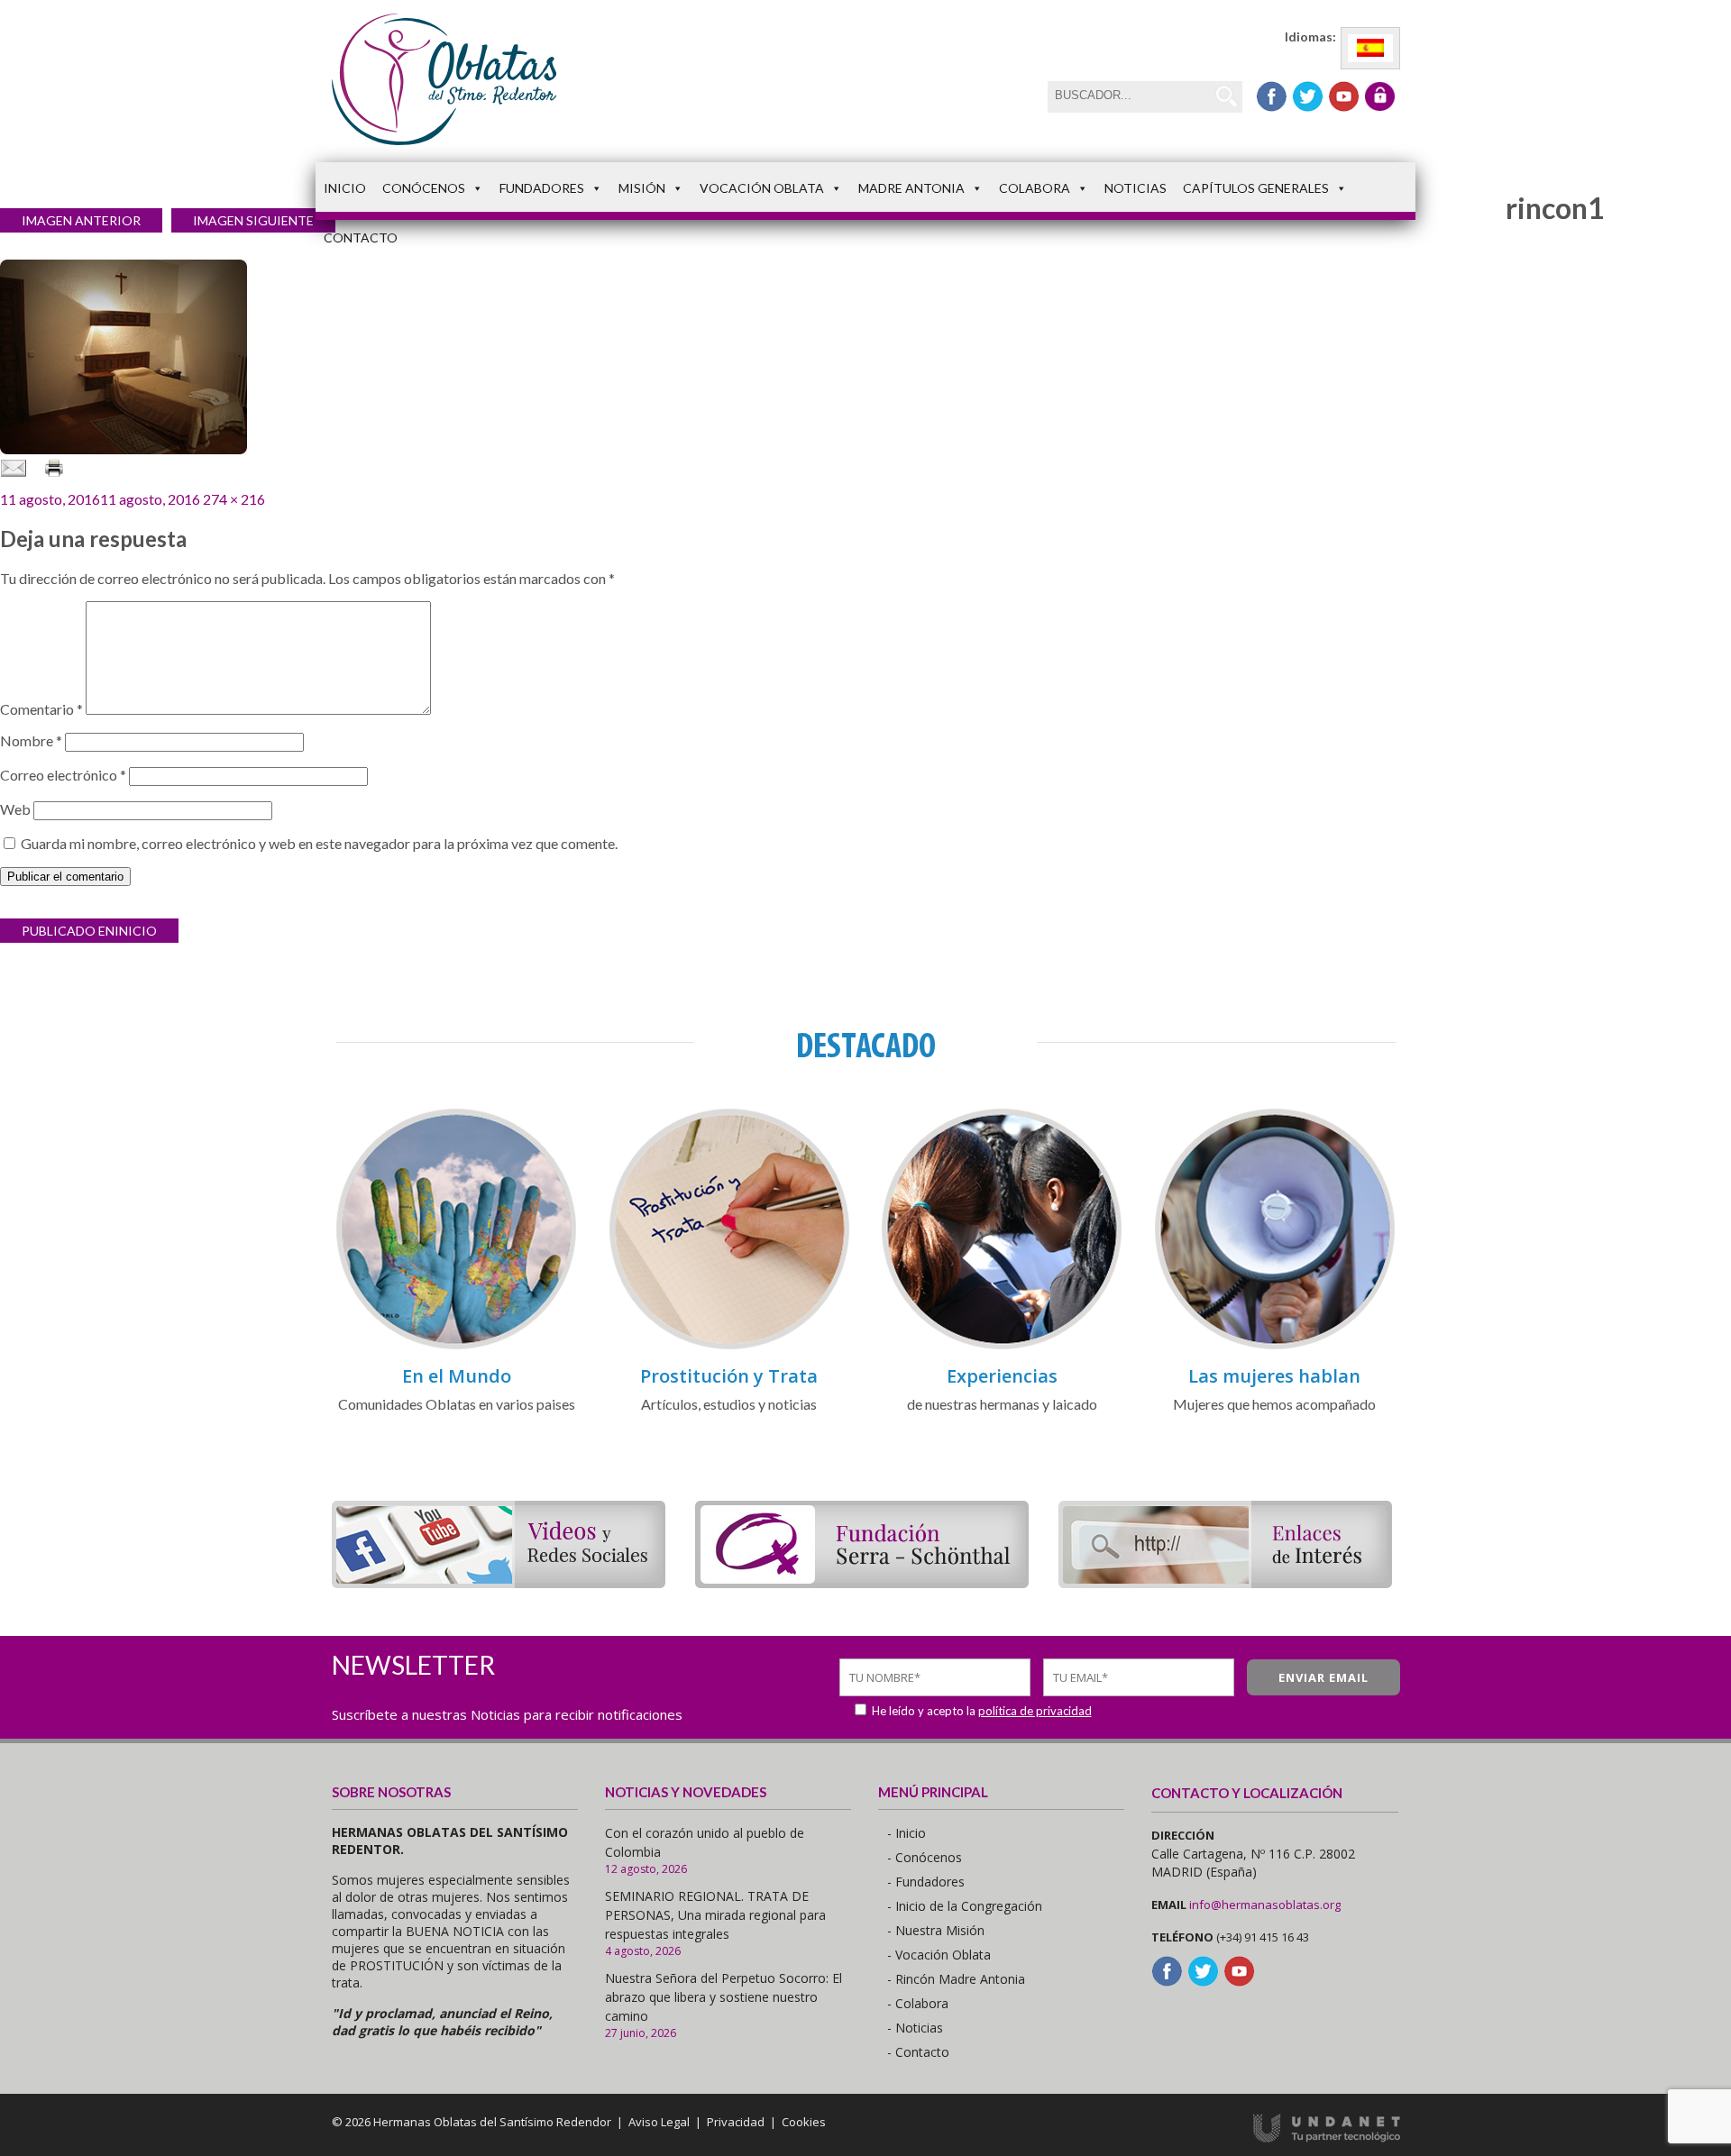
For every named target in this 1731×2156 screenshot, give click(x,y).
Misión (642, 188)
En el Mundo (457, 1376)
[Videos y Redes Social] (499, 1582)
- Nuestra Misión (936, 1930)
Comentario (41, 709)
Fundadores (542, 188)
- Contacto (918, 2052)
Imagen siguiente (253, 220)
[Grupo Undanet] (1327, 2138)
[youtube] (1344, 96)
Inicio (345, 188)
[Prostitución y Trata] (729, 1346)
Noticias (1136, 188)
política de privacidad (1035, 1711)
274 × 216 (234, 499)
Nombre (31, 740)
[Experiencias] (1002, 1346)
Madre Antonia (911, 188)
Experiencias (1002, 1376)
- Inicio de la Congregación (965, 1906)
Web (15, 809)
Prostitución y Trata (729, 1376)
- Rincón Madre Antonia (956, 1979)
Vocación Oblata (762, 188)
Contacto (361, 238)
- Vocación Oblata (939, 1955)
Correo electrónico (63, 775)
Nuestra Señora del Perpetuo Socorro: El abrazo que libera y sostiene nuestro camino (724, 1997)
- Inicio (907, 1833)
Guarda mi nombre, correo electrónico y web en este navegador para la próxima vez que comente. (319, 843)
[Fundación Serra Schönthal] (862, 1582)
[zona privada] (1380, 96)
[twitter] (1308, 96)
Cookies (804, 2122)
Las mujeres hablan (1274, 1376)
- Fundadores (926, 1882)
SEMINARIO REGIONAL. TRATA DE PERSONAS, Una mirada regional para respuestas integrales (715, 1915)
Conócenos (424, 188)
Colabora (1035, 188)
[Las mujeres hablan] (1275, 1346)
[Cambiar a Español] (1370, 48)
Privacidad (736, 2122)
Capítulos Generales (1256, 188)
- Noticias (915, 2028)
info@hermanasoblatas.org (1265, 1905)
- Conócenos (925, 1857)
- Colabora (918, 2003)
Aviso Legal (659, 2122)
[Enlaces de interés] (1225, 1582)
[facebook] (1272, 96)
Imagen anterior (81, 220)
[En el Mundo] (456, 1346)
